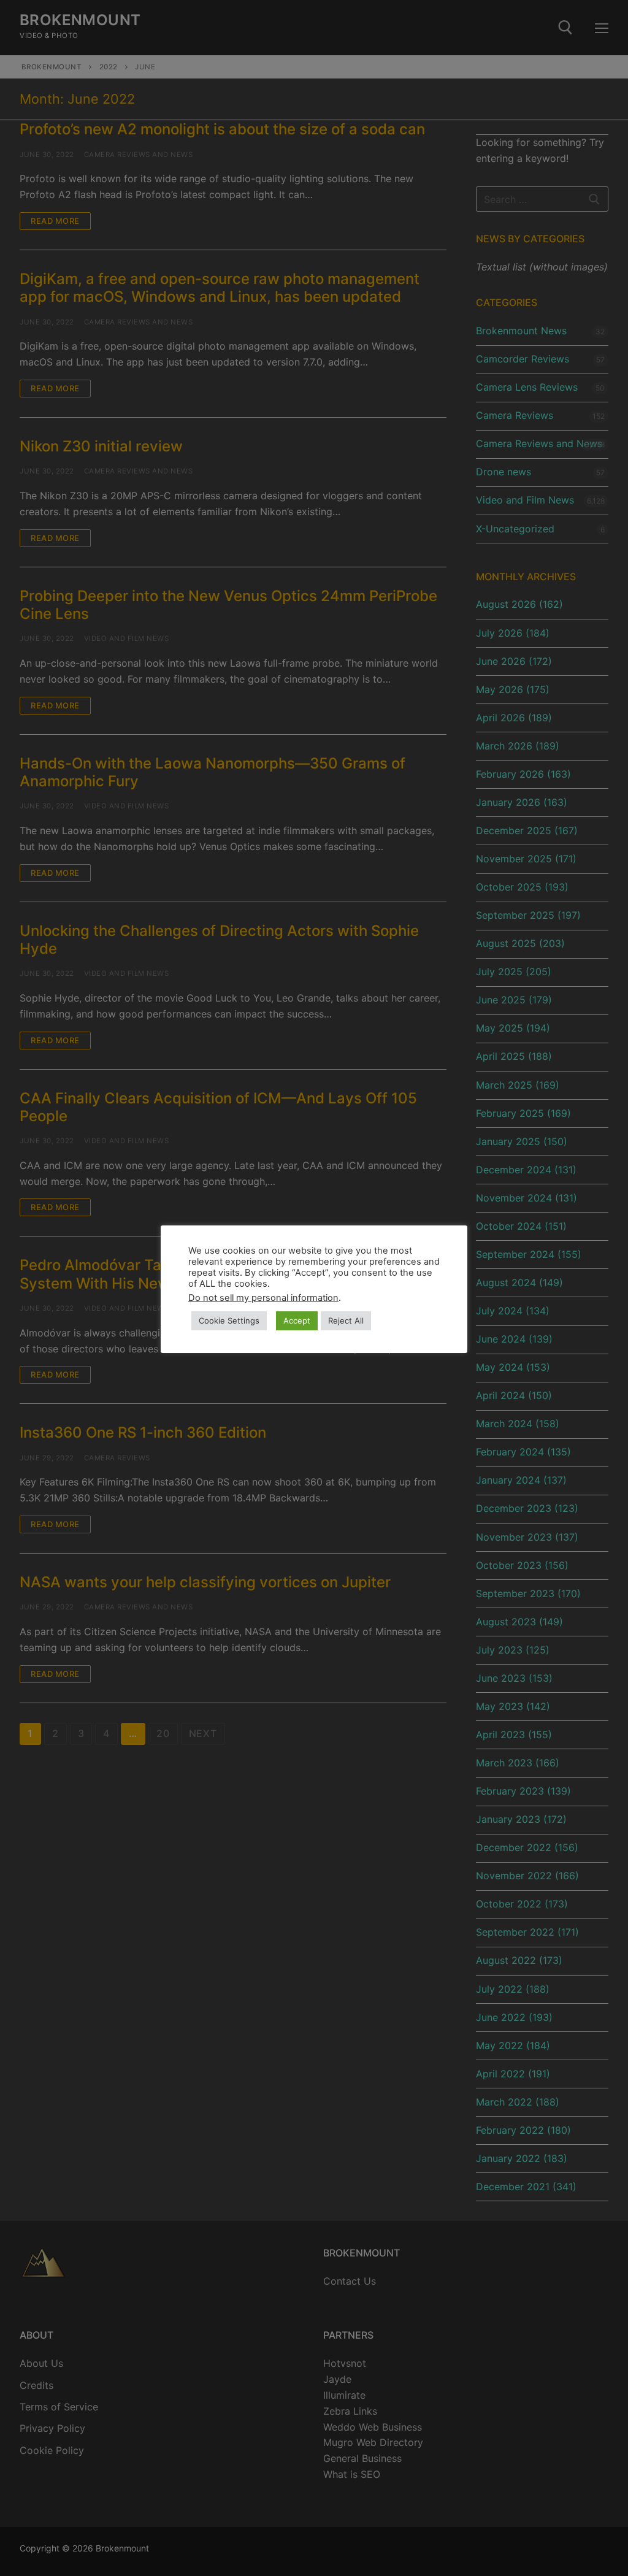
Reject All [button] (346, 1321)
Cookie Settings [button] (229, 1321)
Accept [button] (297, 1321)
